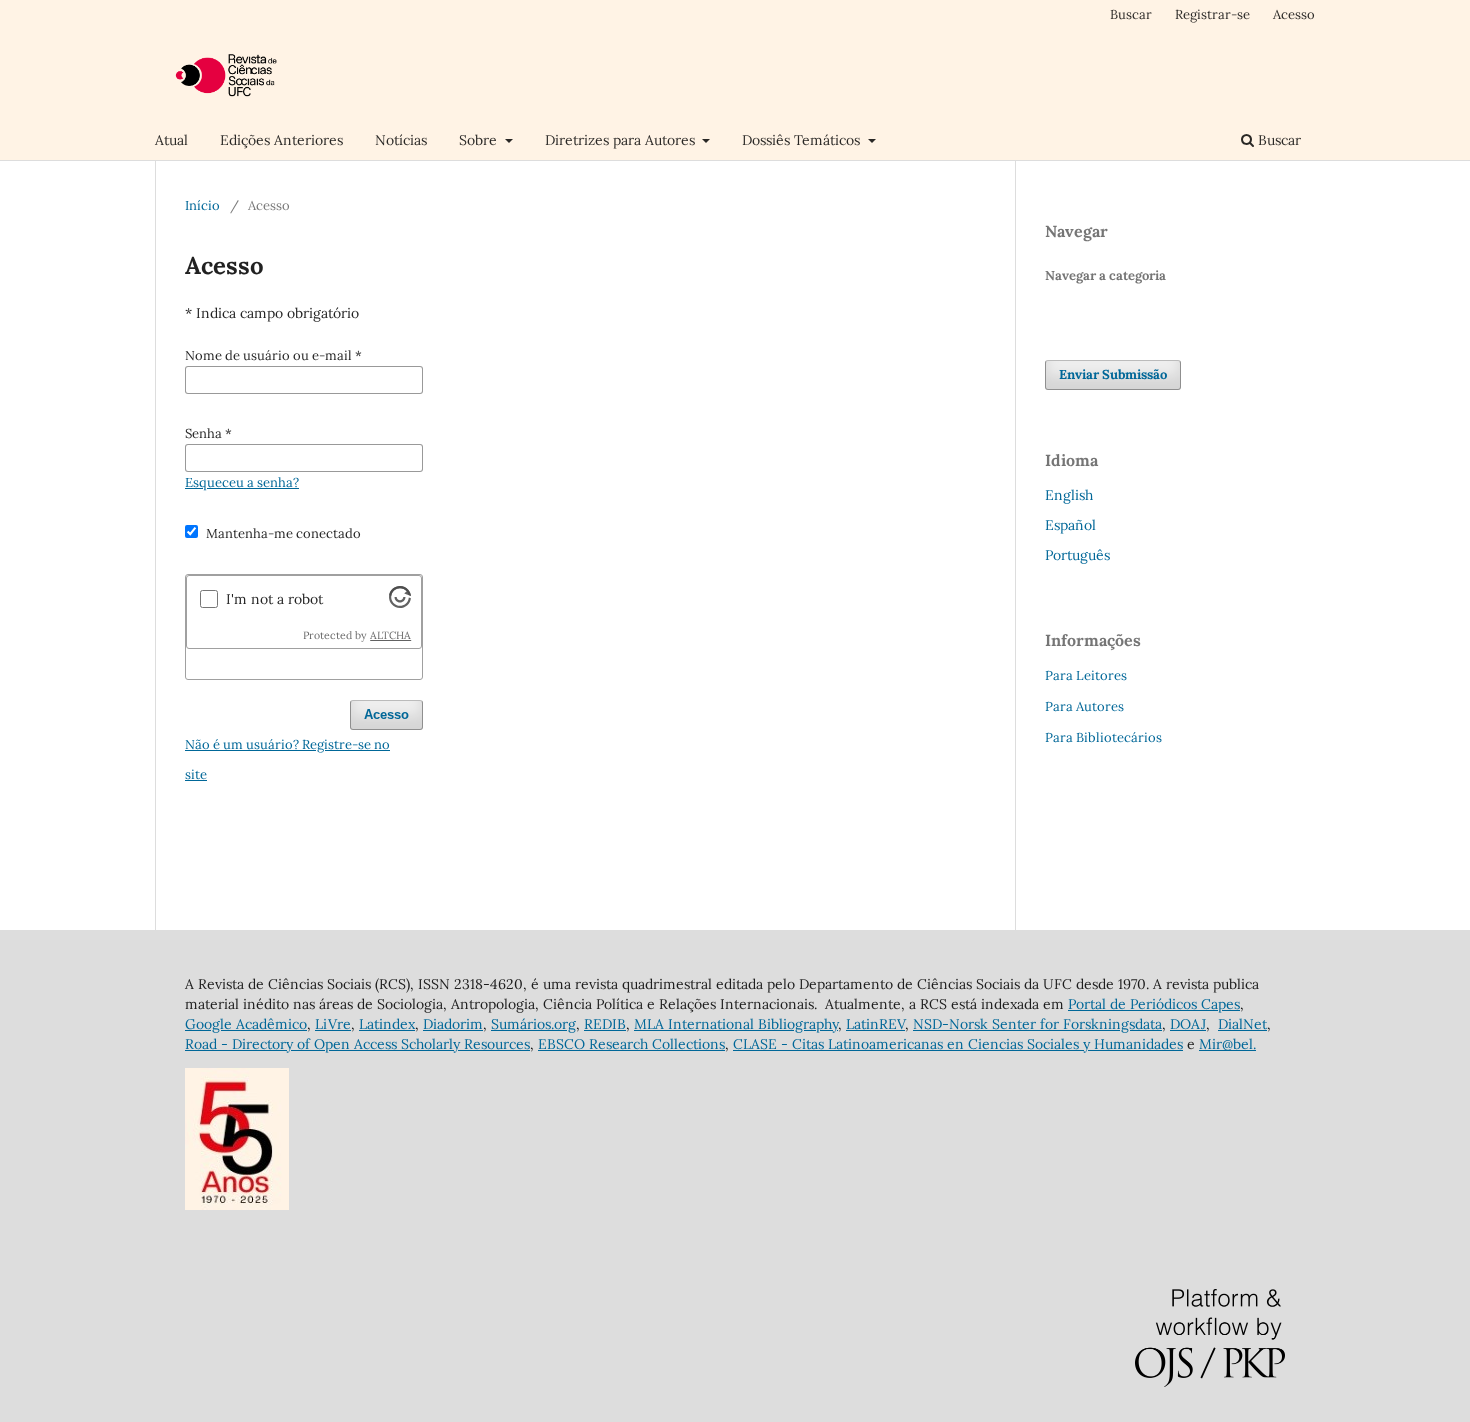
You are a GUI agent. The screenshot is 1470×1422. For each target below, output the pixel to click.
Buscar (1277, 140)
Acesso (1294, 14)
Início (202, 205)
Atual (171, 140)
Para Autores (1084, 706)
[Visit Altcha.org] (400, 603)
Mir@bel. (1227, 1044)
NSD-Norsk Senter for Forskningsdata (1037, 1024)
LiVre (333, 1024)
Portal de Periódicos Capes (1154, 1004)
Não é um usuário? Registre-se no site (287, 759)
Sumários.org (533, 1024)
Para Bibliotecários (1103, 737)
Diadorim (453, 1024)
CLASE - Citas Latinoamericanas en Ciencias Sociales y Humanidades (958, 1044)
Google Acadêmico (246, 1024)
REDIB (605, 1024)
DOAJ (1188, 1024)
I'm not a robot (274, 599)
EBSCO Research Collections (631, 1044)
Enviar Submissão (1113, 374)
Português (1077, 555)
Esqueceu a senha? (242, 482)
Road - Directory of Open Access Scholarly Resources (357, 1044)
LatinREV (875, 1024)
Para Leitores (1086, 675)
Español (1070, 525)
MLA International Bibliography (736, 1024)
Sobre (480, 140)
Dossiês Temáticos (803, 140)
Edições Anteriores (281, 140)
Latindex (387, 1024)
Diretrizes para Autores (622, 140)
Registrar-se (1212, 14)
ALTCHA (390, 635)
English (1069, 495)
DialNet (1242, 1024)
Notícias (401, 140)
